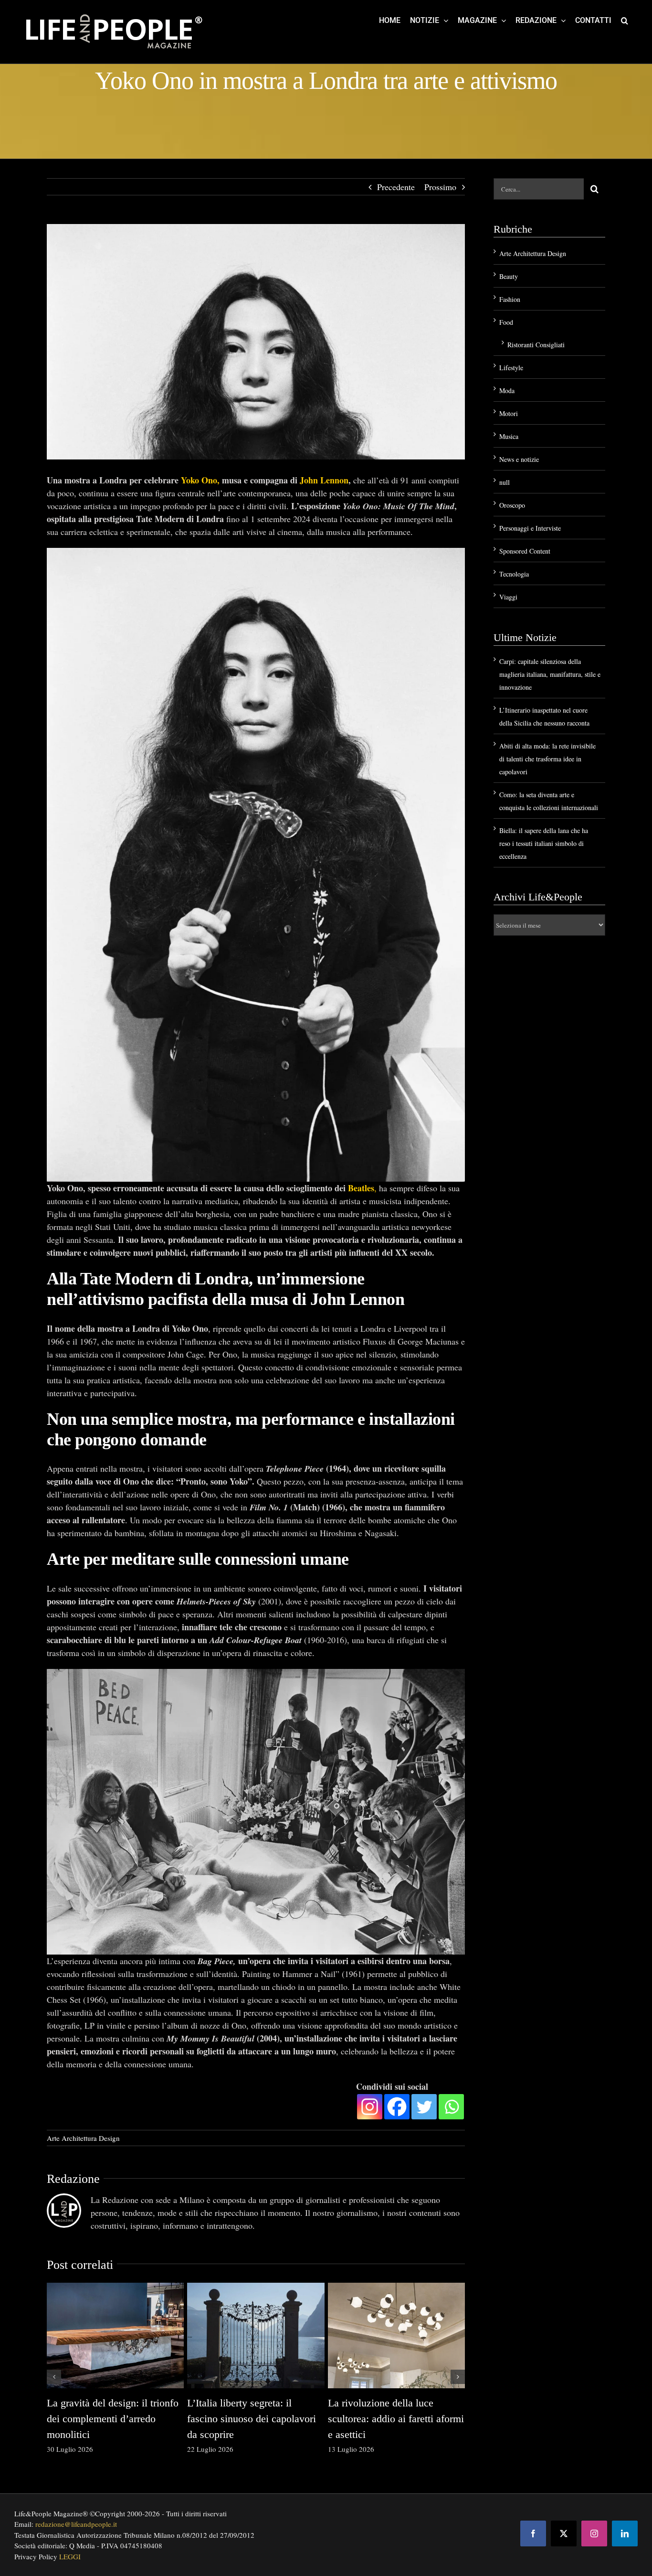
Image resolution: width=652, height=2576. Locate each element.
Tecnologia (514, 574)
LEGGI (70, 2556)
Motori (509, 413)
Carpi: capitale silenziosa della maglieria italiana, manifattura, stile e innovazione (550, 674)
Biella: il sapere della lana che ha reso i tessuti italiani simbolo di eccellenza (544, 843)
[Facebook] (397, 2107)
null (505, 482)
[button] (625, 20)
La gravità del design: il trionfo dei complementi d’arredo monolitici (113, 2419)
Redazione (73, 2179)
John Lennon (324, 480)
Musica (509, 436)
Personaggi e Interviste (530, 528)
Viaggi (508, 597)
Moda (507, 390)
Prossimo (440, 187)
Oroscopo (512, 505)
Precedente (396, 187)
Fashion (510, 299)
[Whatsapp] (451, 2107)
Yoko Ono (199, 480)
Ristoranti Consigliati (536, 345)
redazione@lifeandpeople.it (76, 2524)
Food (506, 322)
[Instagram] (370, 2107)
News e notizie (519, 459)
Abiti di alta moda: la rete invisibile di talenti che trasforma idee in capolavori (547, 759)
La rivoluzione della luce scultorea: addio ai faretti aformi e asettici (396, 2419)
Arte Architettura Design (83, 2138)
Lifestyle (511, 368)
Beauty (509, 276)
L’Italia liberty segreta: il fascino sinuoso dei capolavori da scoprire (252, 2419)
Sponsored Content (525, 551)
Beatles (361, 1188)
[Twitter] (424, 2107)
